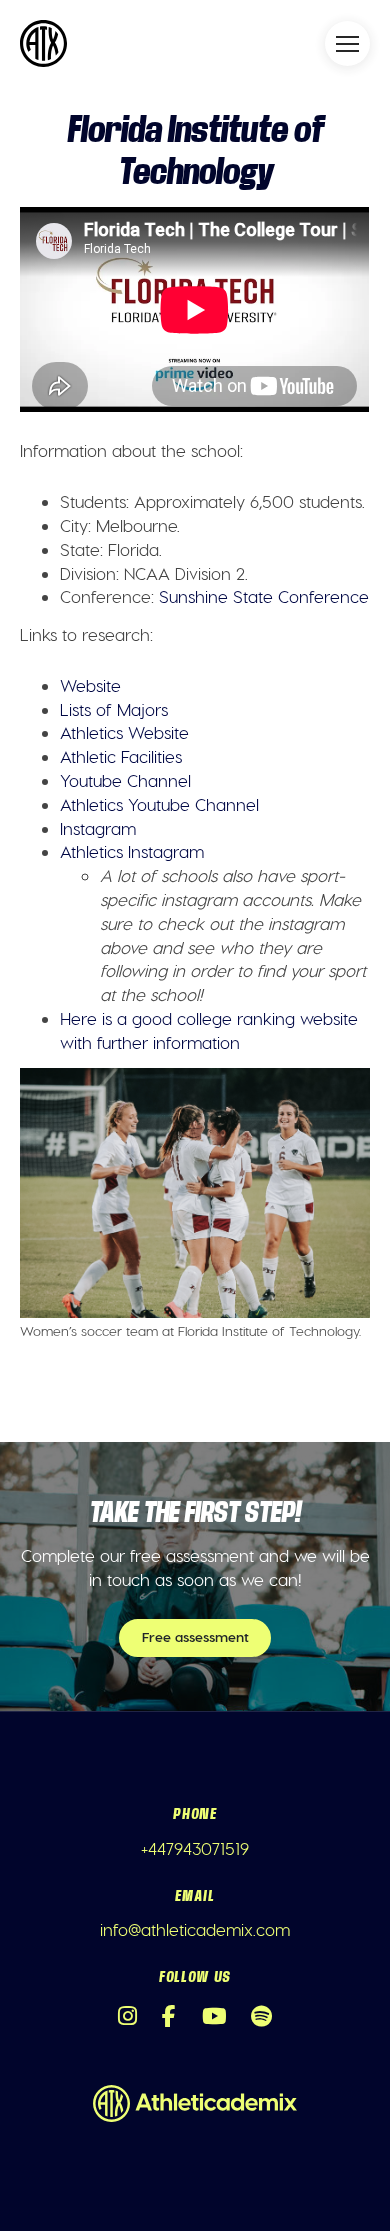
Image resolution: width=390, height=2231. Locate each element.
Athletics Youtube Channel (159, 804)
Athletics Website (124, 732)
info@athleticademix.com (195, 1929)
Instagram (98, 828)
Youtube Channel (125, 780)
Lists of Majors (114, 709)
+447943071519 (195, 1848)
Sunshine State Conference (264, 596)
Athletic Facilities (121, 756)
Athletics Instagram (132, 851)
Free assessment (195, 1636)
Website (90, 685)
